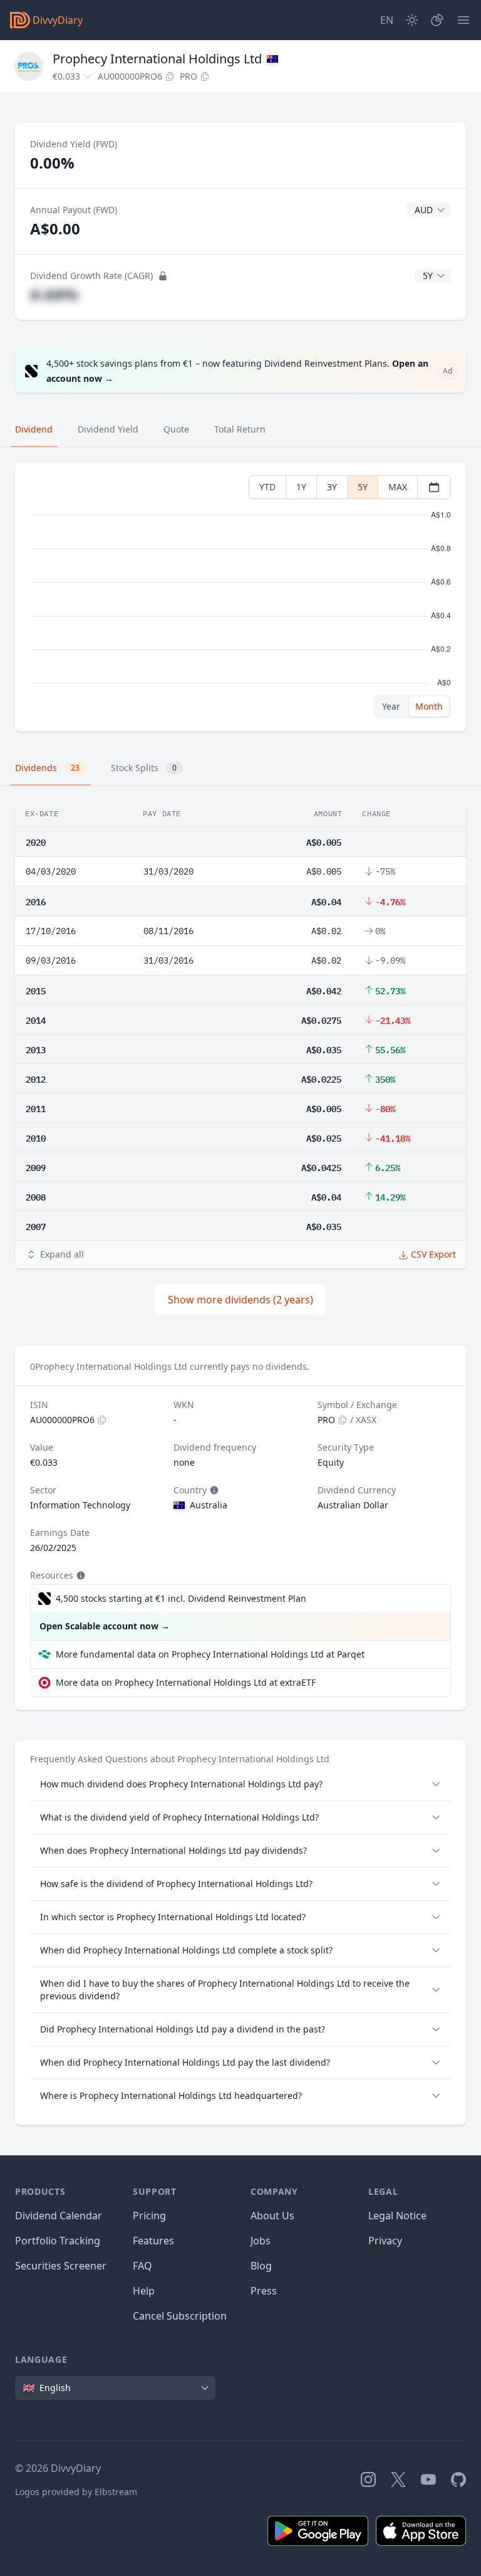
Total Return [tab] (240, 429)
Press (264, 2291)
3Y (332, 487)
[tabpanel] (240, 597)
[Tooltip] (213, 1490)
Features (153, 2241)
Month (429, 706)
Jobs (261, 2241)
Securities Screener (61, 2266)
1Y (301, 487)
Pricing (149, 2216)
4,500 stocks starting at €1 (181, 1598)
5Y (363, 487)
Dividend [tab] (34, 429)
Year (391, 706)
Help (144, 2291)
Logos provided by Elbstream (76, 2492)
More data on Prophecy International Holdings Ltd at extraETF (186, 1682)
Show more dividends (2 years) (240, 1300)
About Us (272, 2216)
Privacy (385, 2241)
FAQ (142, 2266)
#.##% (54, 294)
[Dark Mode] (412, 20)
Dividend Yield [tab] (108, 429)
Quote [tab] (176, 429)
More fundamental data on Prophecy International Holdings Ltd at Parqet (210, 1654)
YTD (267, 487)
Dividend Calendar (59, 2216)
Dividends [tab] (47, 768)
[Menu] (463, 20)
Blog (261, 2266)
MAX (398, 487)
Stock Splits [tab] (144, 768)
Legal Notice (397, 2216)
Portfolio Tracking (58, 2241)
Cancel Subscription (180, 2316)
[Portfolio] (437, 20)
